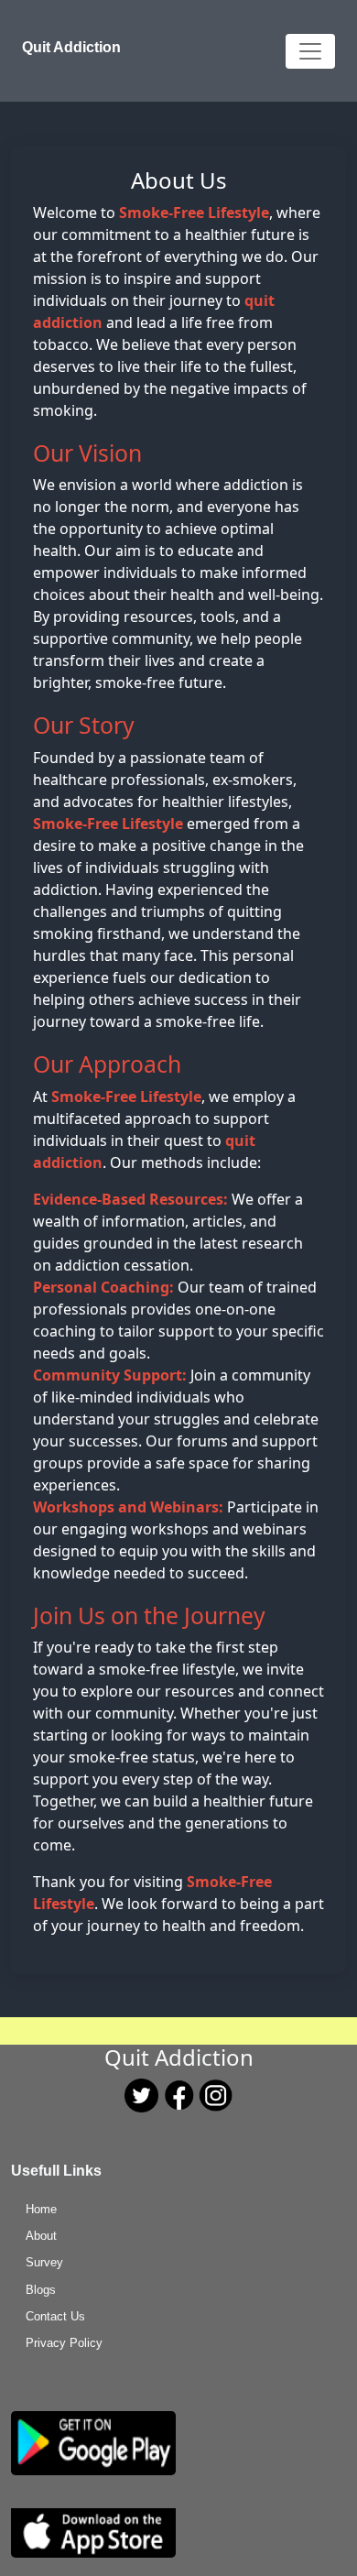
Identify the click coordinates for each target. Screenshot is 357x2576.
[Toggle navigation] (310, 51)
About (41, 2236)
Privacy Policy (64, 2343)
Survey (44, 2262)
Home (41, 2209)
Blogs (41, 2290)
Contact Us (55, 2316)
